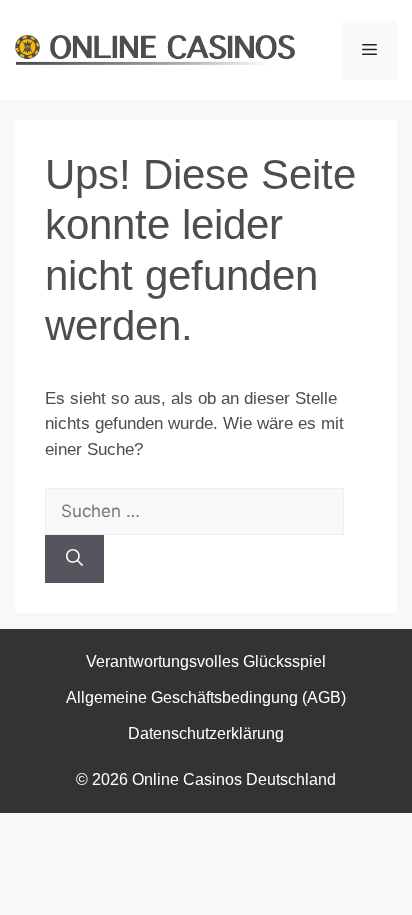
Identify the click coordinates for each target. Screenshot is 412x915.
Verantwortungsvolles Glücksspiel (206, 661)
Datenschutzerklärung (206, 733)
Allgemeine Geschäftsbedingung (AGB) (206, 697)
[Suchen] (74, 559)
